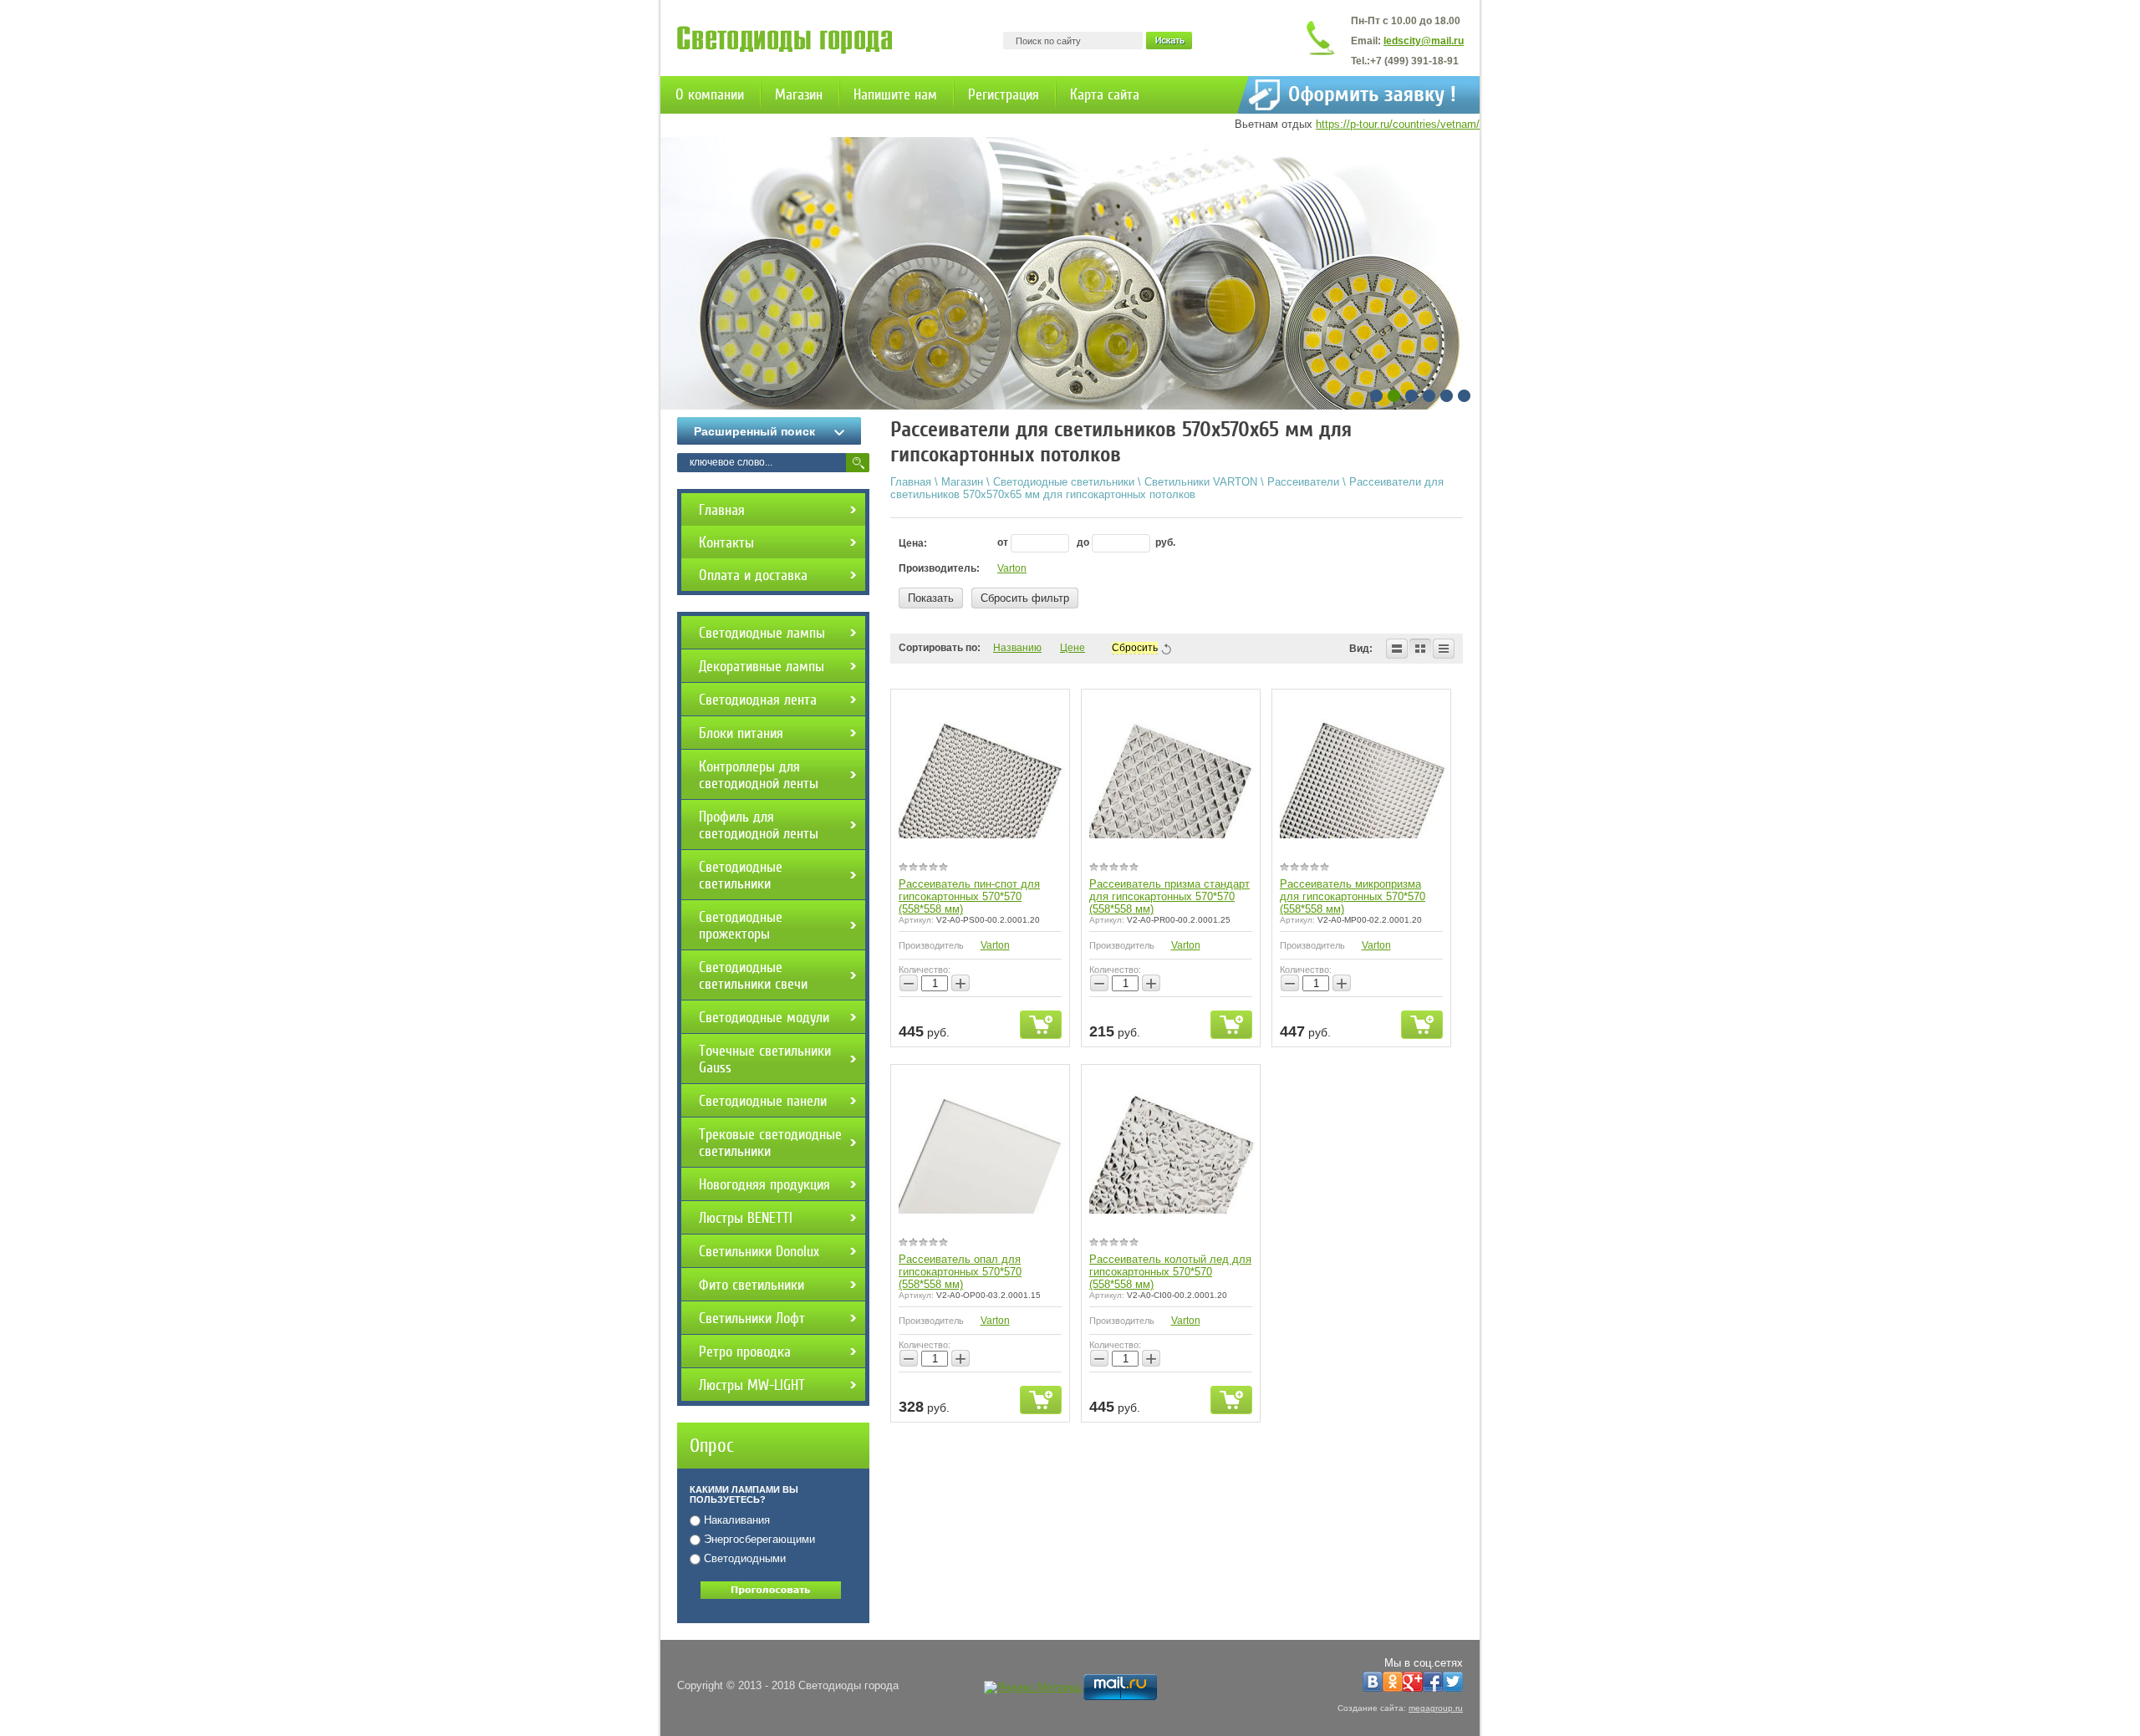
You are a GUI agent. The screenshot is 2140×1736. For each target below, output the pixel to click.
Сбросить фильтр (1025, 598)
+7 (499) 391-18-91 (1414, 61)
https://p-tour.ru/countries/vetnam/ (1398, 124)
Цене (1073, 648)
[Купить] (1041, 1025)
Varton (1012, 568)
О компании (710, 94)
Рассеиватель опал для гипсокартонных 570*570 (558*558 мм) (960, 1272)
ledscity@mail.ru (1424, 41)
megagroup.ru (1436, 1708)
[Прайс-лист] (1444, 649)
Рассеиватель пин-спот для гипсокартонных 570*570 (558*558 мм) (969, 896)
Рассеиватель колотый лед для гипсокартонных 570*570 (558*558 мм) (1170, 1272)
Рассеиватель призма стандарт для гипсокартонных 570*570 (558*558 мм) (1169, 896)
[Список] (1397, 649)
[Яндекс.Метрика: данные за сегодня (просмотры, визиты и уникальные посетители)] (1032, 1688)
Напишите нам (895, 94)
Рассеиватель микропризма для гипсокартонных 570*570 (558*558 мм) (1353, 896)
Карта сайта (1105, 94)
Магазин (799, 94)
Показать (931, 598)
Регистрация (1004, 94)
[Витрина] (1420, 649)
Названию (1017, 648)
